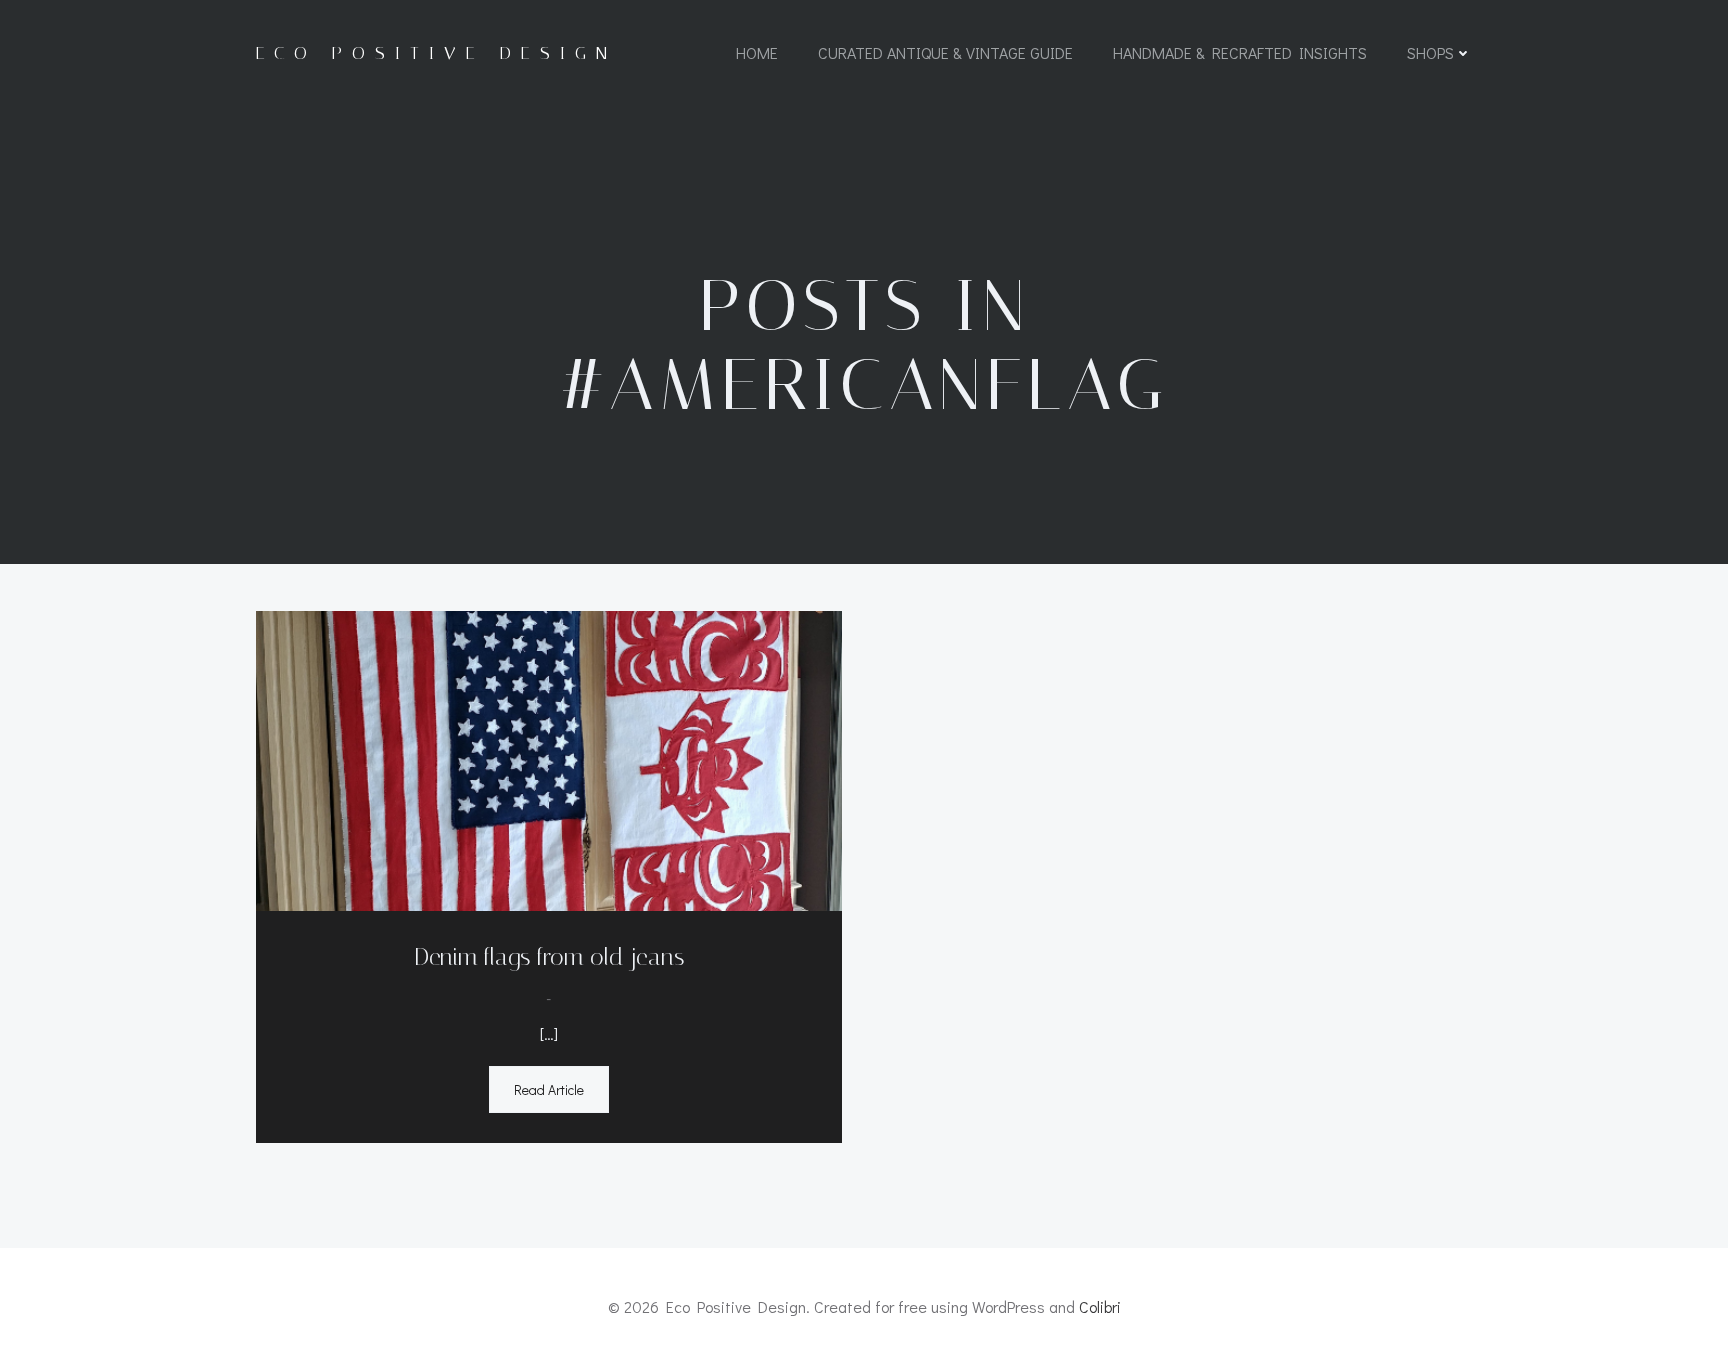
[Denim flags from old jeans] (549, 758)
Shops (1430, 52)
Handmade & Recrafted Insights (1240, 52)
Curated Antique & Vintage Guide (945, 52)
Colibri (1100, 1306)
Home (757, 52)
